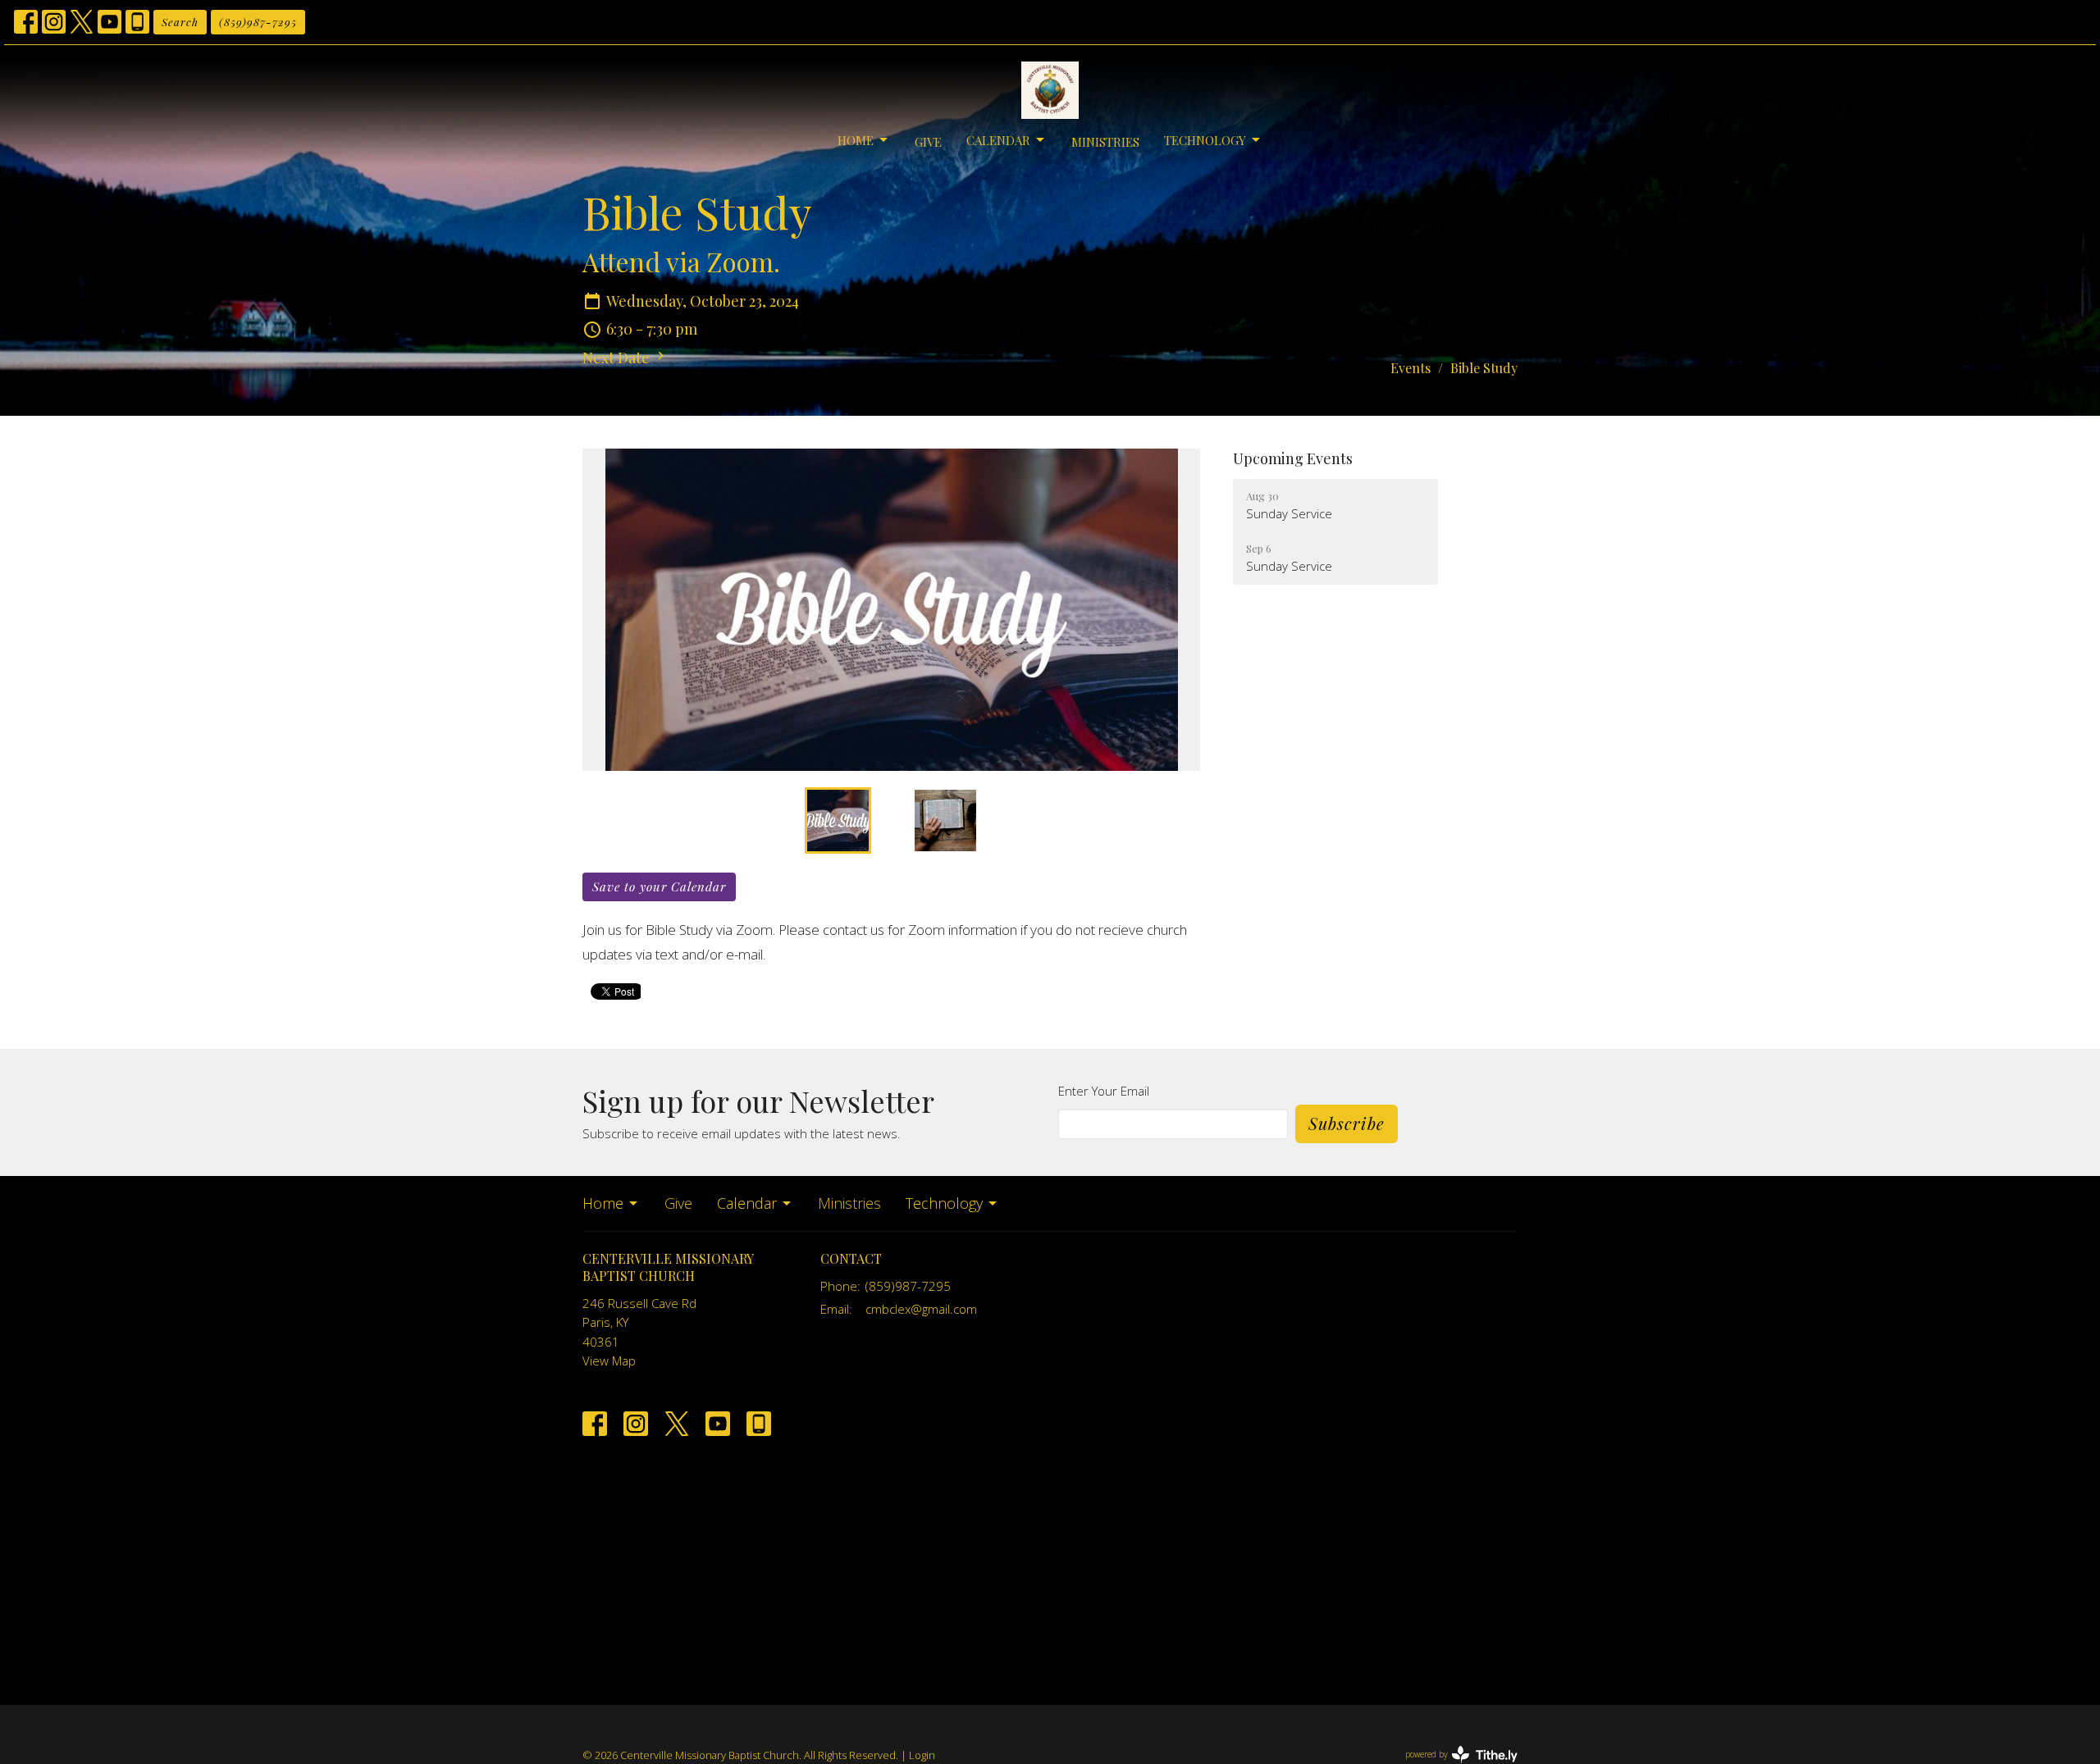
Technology (1205, 140)
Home (856, 140)
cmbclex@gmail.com (921, 1309)
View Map (609, 1361)
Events (1411, 368)
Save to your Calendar (659, 887)
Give (928, 142)
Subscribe (1347, 1123)
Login (922, 1755)
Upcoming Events (1293, 458)
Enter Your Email (1104, 1091)
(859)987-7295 (258, 22)
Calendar (998, 140)
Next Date (618, 358)
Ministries (1105, 142)
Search (180, 22)
